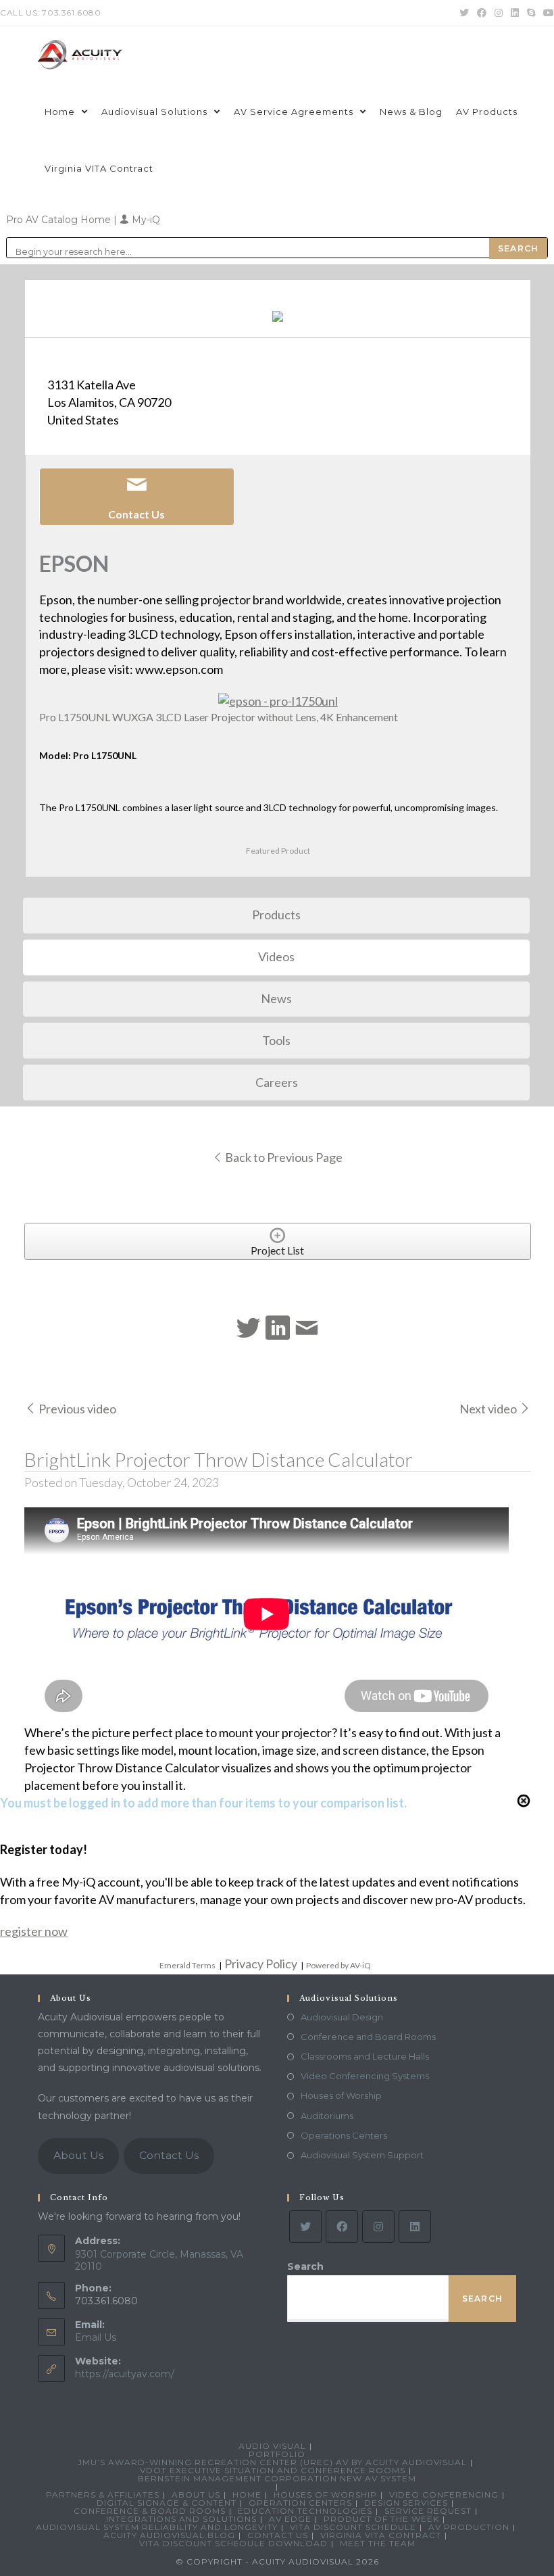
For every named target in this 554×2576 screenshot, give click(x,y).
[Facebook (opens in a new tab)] (482, 13)
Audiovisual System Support (362, 2155)
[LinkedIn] (415, 2227)
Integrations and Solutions (181, 2519)
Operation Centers (300, 2503)
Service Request (428, 2511)
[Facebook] (342, 2227)
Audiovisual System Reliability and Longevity (157, 2527)
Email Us (96, 2337)
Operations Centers (344, 2135)
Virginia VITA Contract (381, 2535)
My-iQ (145, 220)
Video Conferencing (444, 2495)
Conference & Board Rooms (150, 2511)
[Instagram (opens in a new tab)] (499, 13)
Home (247, 2495)
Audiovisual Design (342, 2017)
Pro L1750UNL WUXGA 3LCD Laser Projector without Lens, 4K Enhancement (219, 717)
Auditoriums (327, 2116)
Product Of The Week (381, 2519)
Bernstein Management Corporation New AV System (277, 2478)
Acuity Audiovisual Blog (169, 2535)
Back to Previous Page (283, 1157)
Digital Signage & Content (167, 2503)
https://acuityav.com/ (125, 2374)
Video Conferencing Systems (365, 2076)
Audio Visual (272, 2446)
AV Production (469, 2527)
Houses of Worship (341, 2095)
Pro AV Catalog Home (60, 220)
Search (305, 2266)
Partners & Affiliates (103, 2495)
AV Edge (290, 2519)
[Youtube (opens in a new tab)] (547, 13)
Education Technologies (305, 2511)
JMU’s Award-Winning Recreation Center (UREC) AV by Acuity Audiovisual (272, 2462)
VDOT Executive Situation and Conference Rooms (273, 2470)
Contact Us (169, 2155)
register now (34, 1931)
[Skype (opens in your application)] (531, 13)
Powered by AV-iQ (338, 1965)
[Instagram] (378, 2227)
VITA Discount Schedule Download (233, 2543)
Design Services (406, 2503)
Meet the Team (378, 2543)
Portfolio (277, 2454)
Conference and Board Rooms (368, 2037)
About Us (78, 2155)
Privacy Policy (261, 1964)
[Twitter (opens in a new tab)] (464, 13)
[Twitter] (305, 2227)
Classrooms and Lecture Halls (365, 2056)
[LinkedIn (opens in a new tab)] (515, 13)
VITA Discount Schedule (353, 2527)
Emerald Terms (187, 1965)
